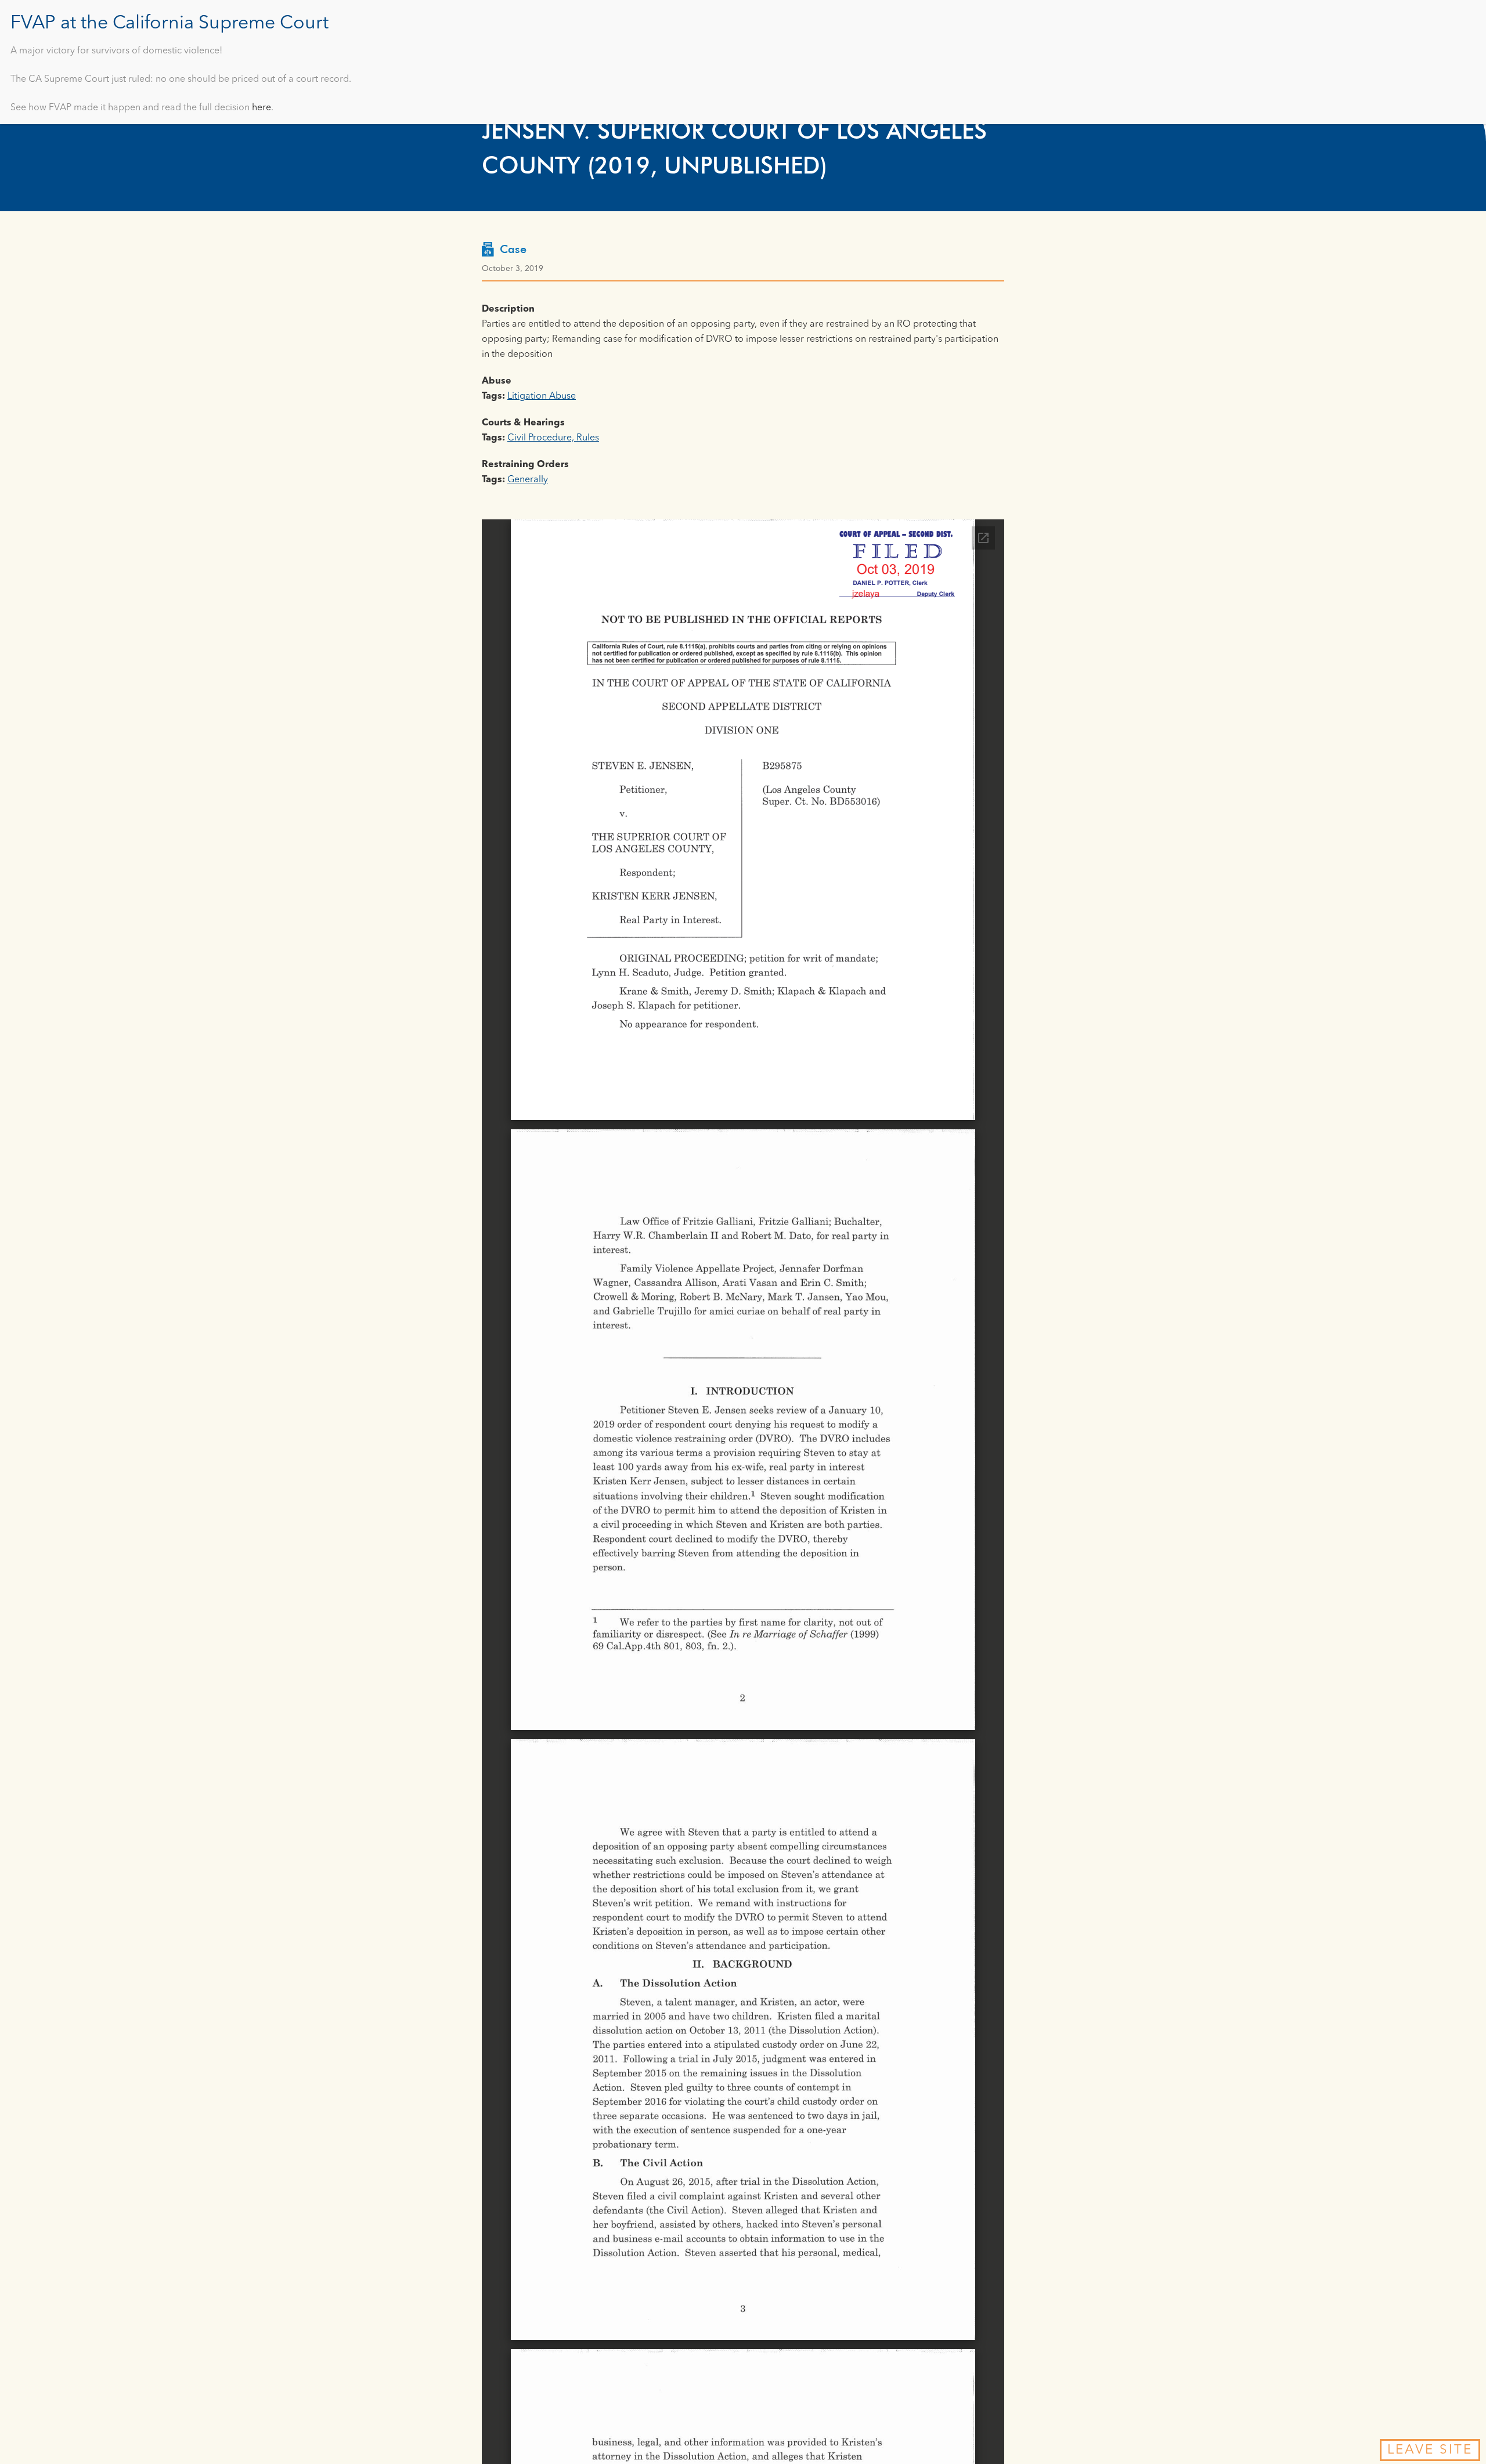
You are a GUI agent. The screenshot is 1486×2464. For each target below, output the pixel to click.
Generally (528, 480)
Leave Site (1430, 2450)
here (262, 108)
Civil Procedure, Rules (553, 438)
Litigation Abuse (542, 396)
